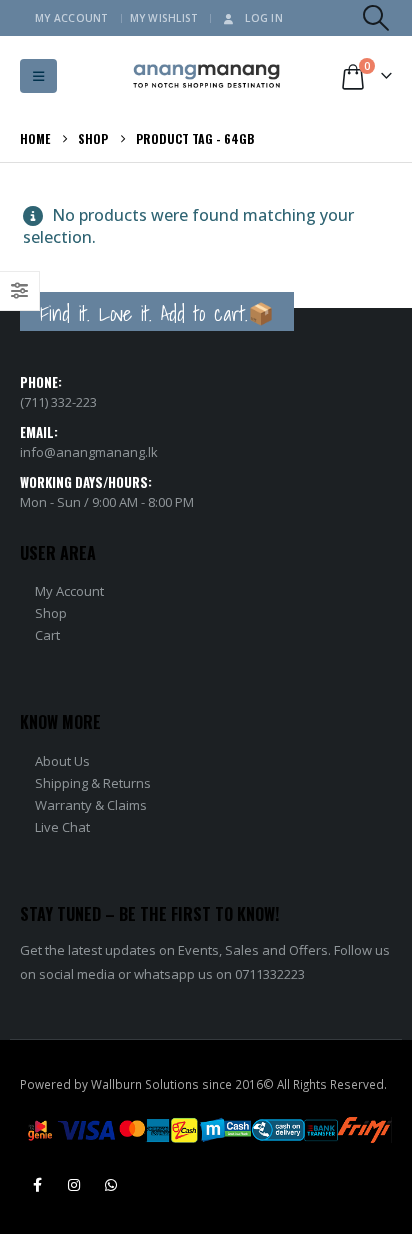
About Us (62, 761)
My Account (72, 18)
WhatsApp (111, 1185)
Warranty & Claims (91, 805)
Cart (47, 635)
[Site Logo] (206, 76)
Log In (264, 18)
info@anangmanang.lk (89, 452)
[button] (376, 18)
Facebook (37, 1185)
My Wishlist (164, 18)
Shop (51, 613)
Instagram (74, 1185)
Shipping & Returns (93, 783)
